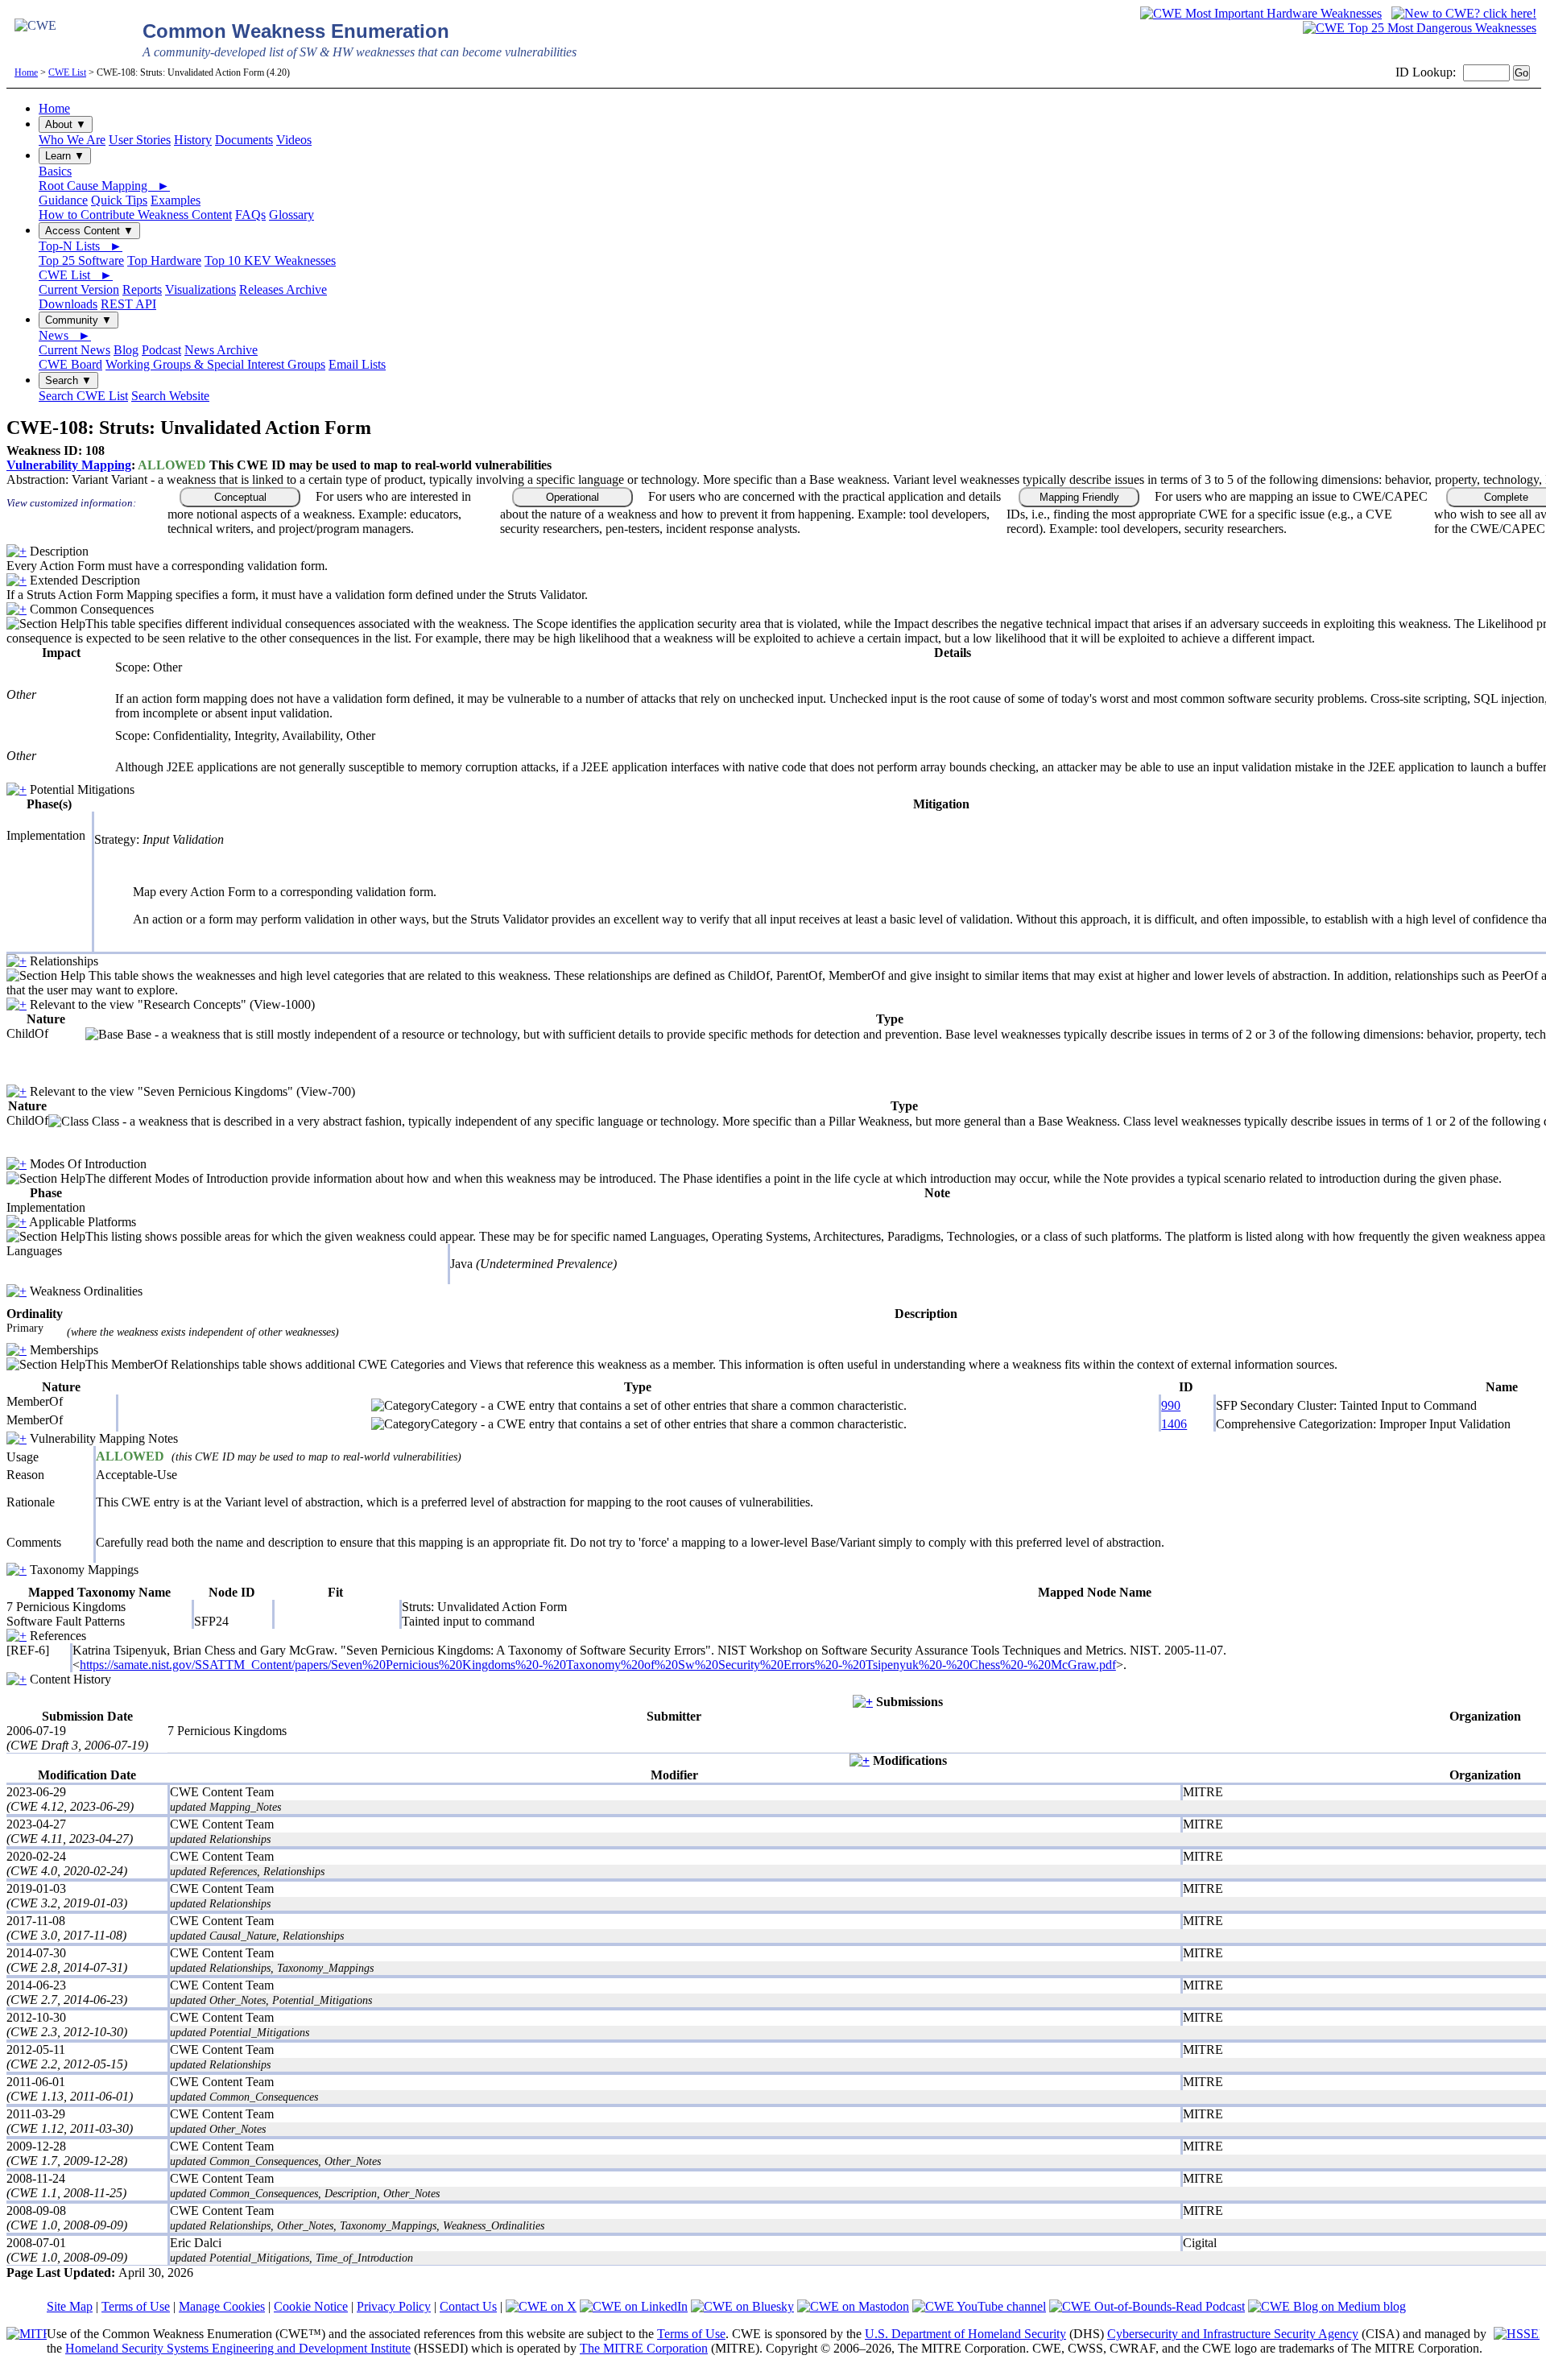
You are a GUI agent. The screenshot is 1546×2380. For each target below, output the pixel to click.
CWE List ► (76, 275)
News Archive (221, 350)
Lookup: (1434, 72)
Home (26, 72)
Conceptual (240, 497)
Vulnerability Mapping (69, 465)
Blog (126, 350)
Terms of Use (136, 2306)
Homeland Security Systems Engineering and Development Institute (238, 2348)
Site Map (70, 2306)
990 (1171, 1405)
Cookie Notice (311, 2306)
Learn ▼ (65, 156)
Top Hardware (164, 260)
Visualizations (200, 289)
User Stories (140, 140)
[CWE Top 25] (1420, 28)
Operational (573, 497)
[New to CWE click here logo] (1464, 13)
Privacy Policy (394, 2306)
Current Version (79, 289)
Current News (74, 350)
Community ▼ (79, 320)
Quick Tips (119, 200)
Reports (142, 289)
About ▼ (66, 124)
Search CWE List (83, 396)
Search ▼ (68, 380)
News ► (65, 335)
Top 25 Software (81, 260)
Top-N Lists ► (81, 246)
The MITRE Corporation (644, 2348)
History (193, 140)
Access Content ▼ (89, 231)
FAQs (250, 215)
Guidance (63, 200)
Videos (294, 140)
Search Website (170, 396)
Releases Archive (283, 289)
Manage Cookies (222, 2306)
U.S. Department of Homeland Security (965, 2334)
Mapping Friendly (1079, 497)
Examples (176, 200)
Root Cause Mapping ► (104, 186)
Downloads (68, 304)
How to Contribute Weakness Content (135, 215)
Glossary (291, 215)
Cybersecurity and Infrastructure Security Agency (1233, 2334)
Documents (244, 140)
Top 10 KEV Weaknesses (270, 260)
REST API (128, 304)
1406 (1174, 1424)
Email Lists (357, 364)
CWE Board (70, 364)
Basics (55, 171)
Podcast (161, 350)
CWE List (67, 72)
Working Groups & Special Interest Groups (215, 364)
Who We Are (72, 140)
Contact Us (468, 2306)
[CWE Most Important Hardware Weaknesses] (1261, 13)
